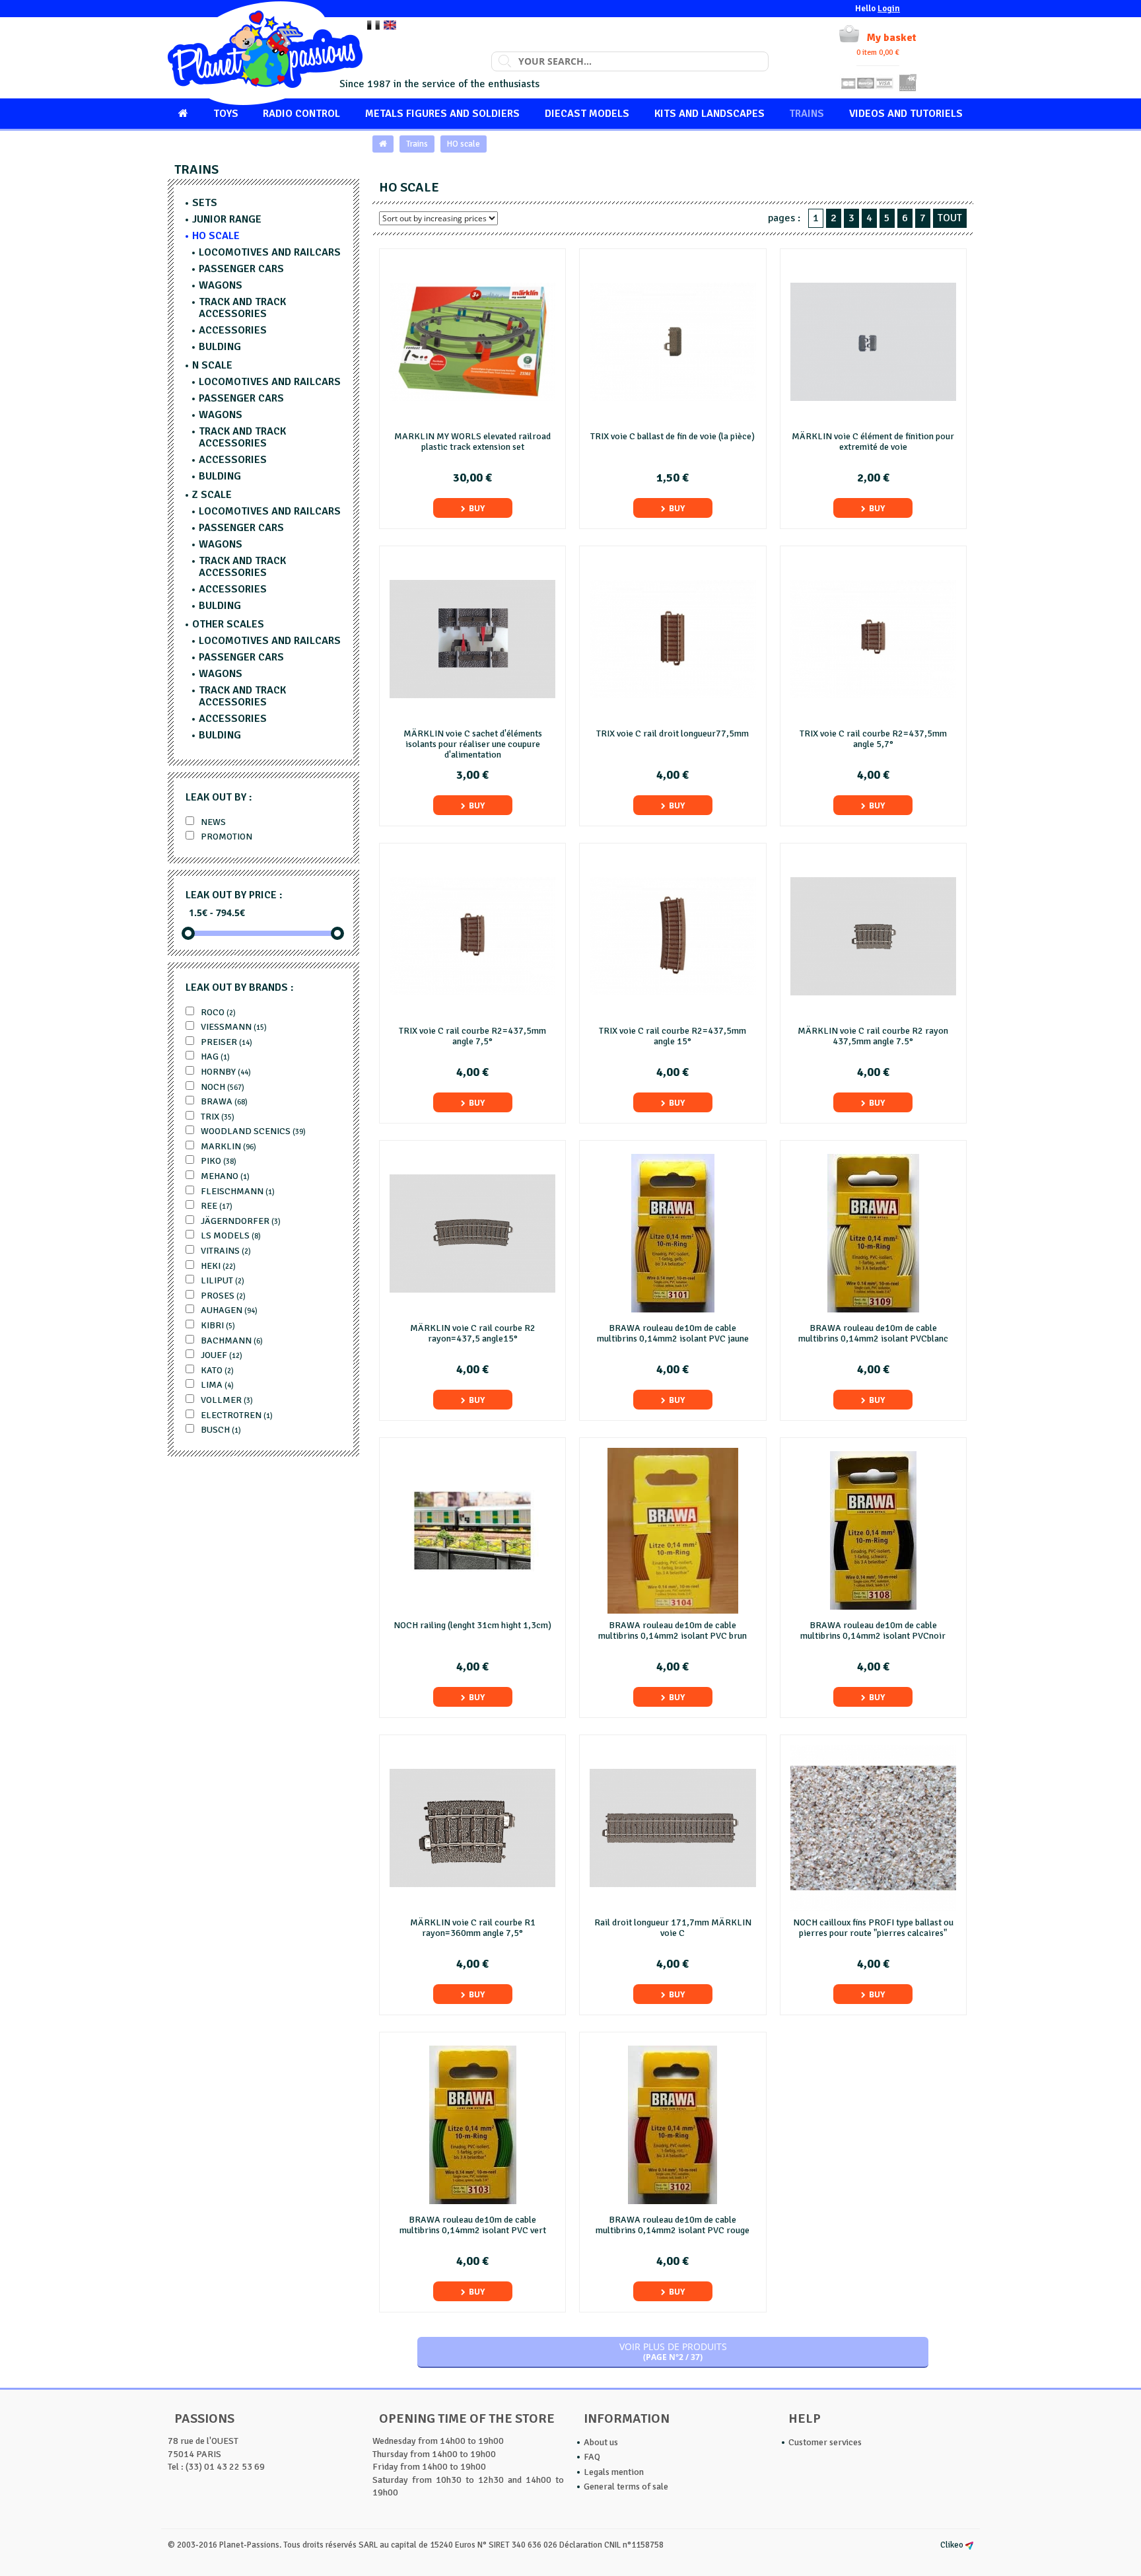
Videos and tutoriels (906, 114)
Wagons (221, 285)
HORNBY (225, 1072)
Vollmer (226, 1400)
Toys (226, 114)
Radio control (301, 114)
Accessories (233, 330)
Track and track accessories (242, 308)
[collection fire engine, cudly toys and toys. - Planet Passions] (265, 53)
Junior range (227, 219)
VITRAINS (225, 1251)
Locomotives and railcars (270, 252)
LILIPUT (222, 1280)
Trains (807, 114)
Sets (205, 203)
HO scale (464, 144)
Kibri (217, 1325)
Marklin (227, 1146)
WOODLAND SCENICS (252, 1131)
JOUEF (221, 1355)
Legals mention (614, 2472)
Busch (220, 1430)
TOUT (950, 218)
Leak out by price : (234, 895)
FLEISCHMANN (237, 1191)
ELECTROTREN (236, 1415)
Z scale (212, 495)
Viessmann (233, 1027)
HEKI (217, 1266)
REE (216, 1206)
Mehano (224, 1176)
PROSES (222, 1296)
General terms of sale (626, 2487)
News (212, 822)
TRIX (217, 1117)
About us (601, 2442)
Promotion (225, 837)
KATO (216, 1370)
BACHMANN (231, 1341)
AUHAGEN (228, 1310)
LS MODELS (230, 1235)
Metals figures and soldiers (442, 114)
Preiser (225, 1042)
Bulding (220, 347)
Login (889, 9)
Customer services (825, 2442)
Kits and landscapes (709, 114)
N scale (212, 365)
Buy (477, 508)
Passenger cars (241, 269)
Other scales (228, 624)
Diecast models (587, 114)
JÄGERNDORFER (240, 1221)
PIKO (218, 1161)
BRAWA (223, 1101)
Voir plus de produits (673, 2351)
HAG (214, 1056)
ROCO (217, 1012)
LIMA (216, 1385)
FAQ (592, 2457)
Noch (222, 1087)
